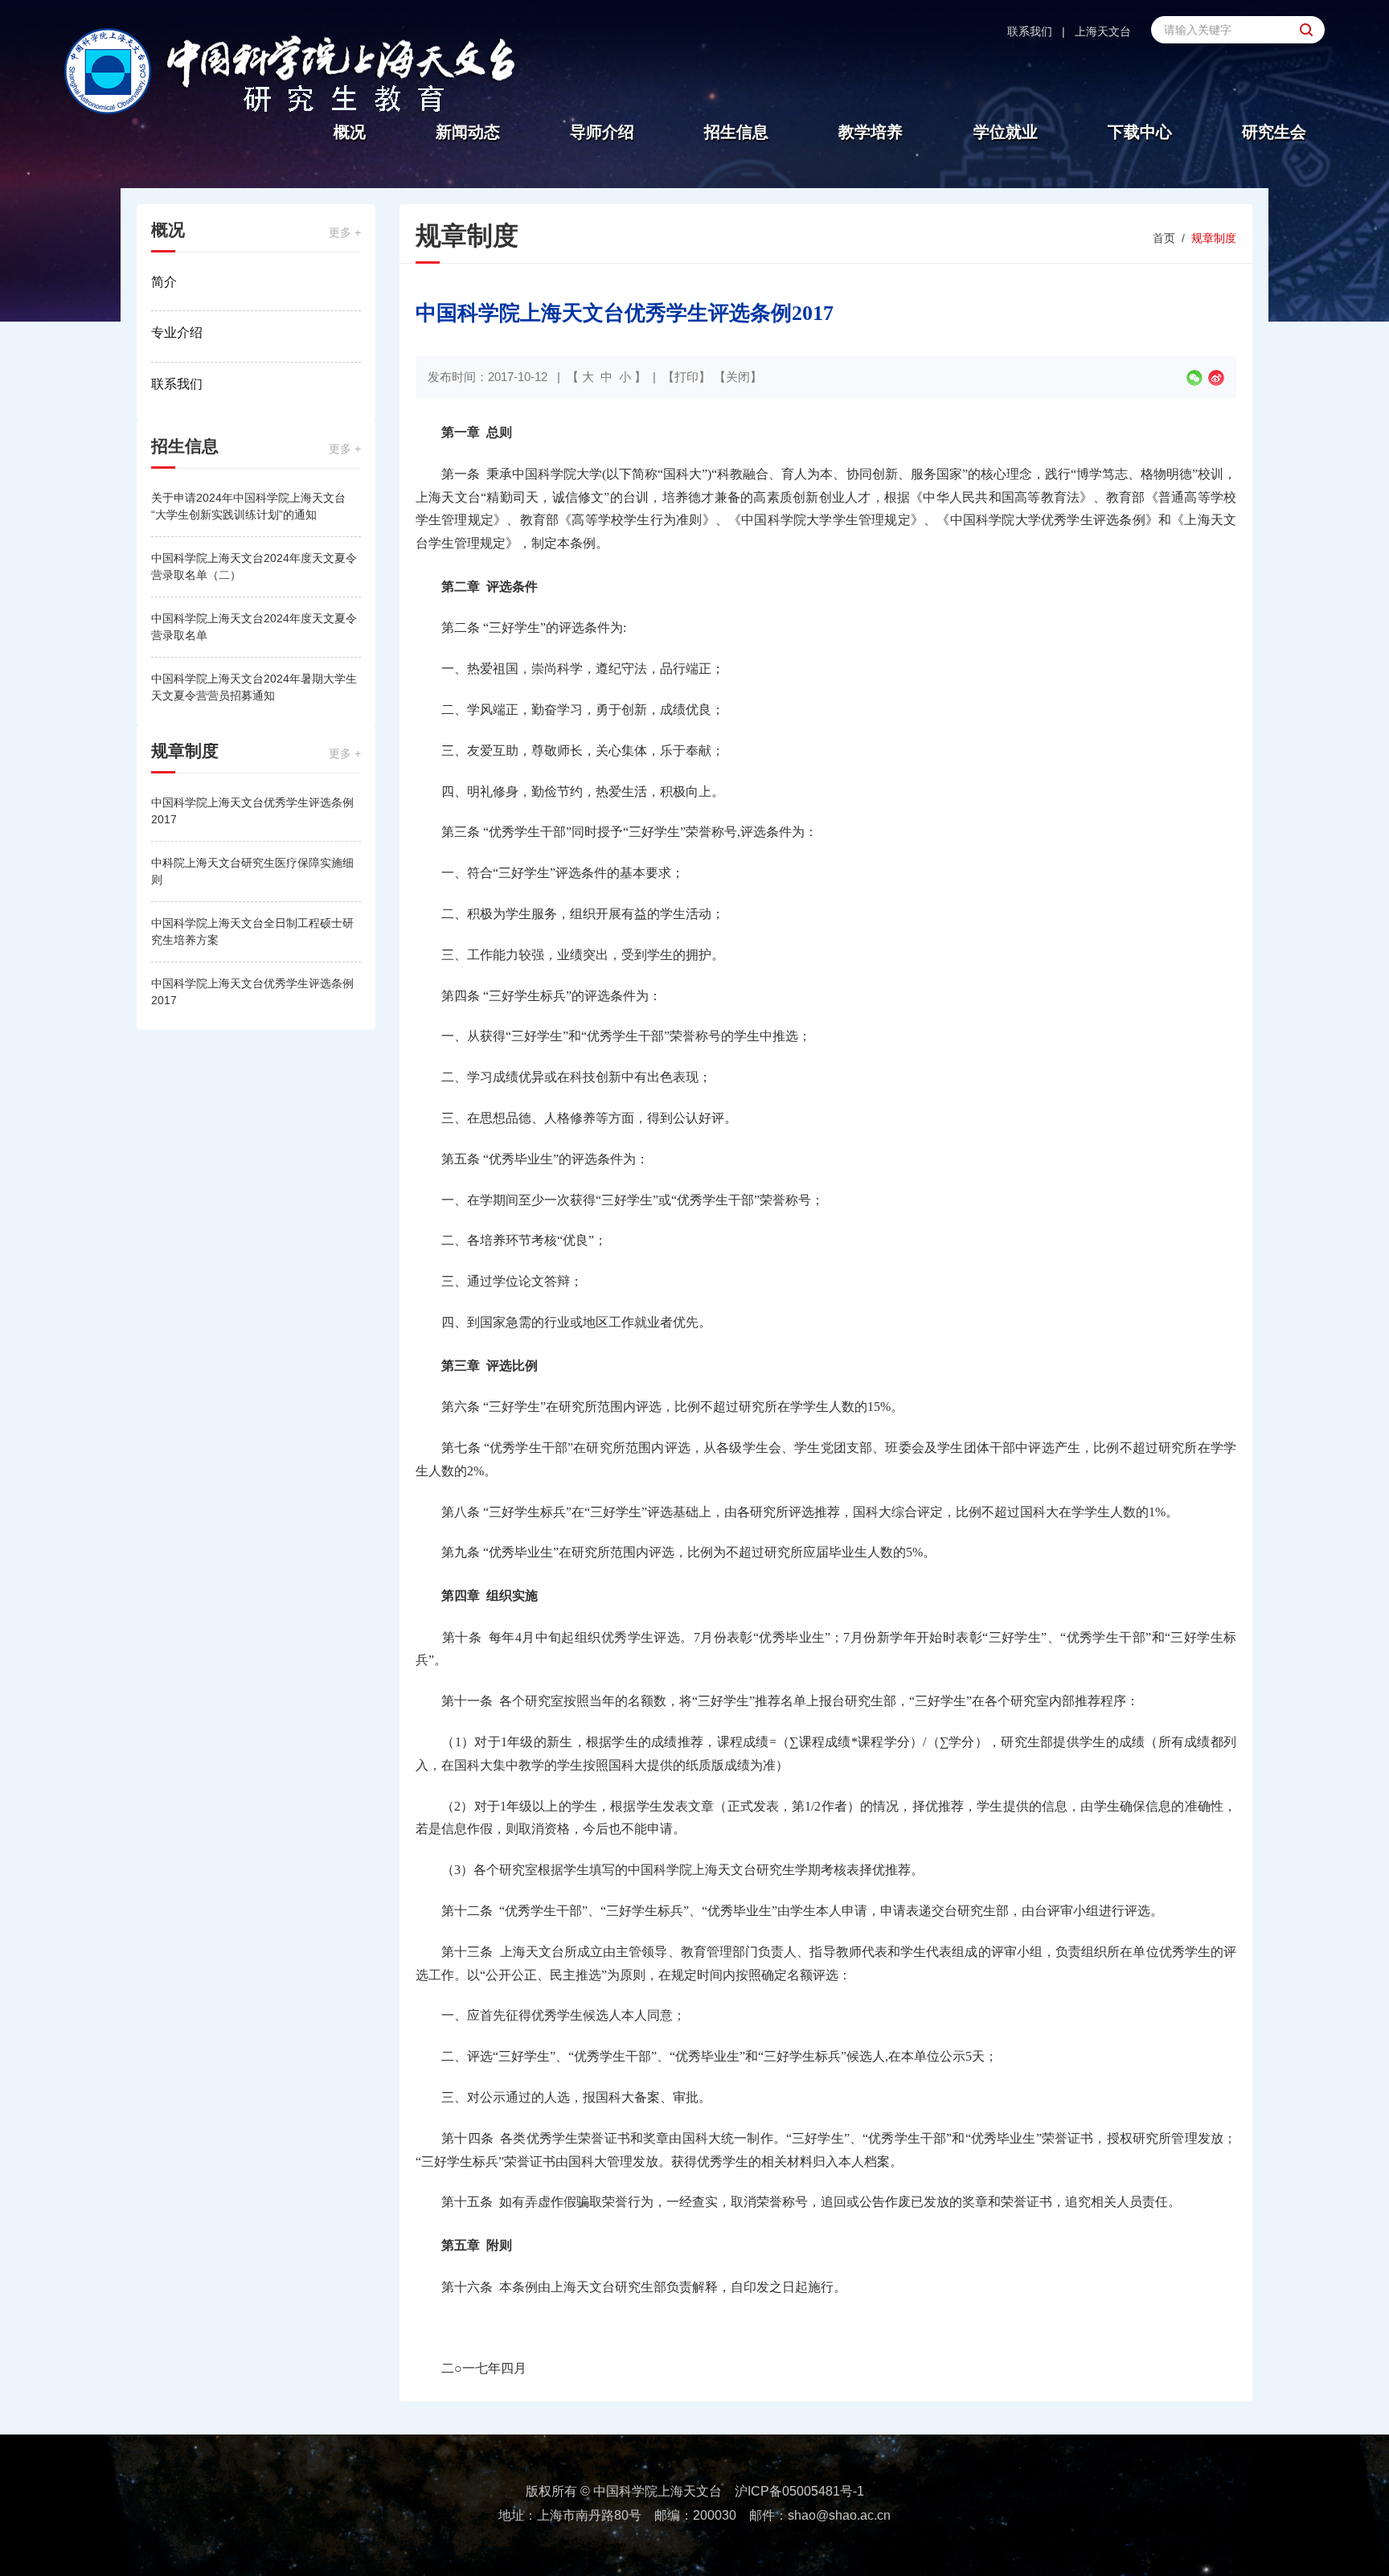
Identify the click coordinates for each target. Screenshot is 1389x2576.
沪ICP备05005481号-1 (799, 2491)
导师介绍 (602, 132)
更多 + (345, 232)
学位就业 (1006, 132)
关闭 (738, 377)
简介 (164, 282)
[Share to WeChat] (1194, 378)
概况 (350, 132)
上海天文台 (1103, 31)
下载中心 (1140, 132)
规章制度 (1214, 238)
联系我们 (1030, 31)
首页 (1164, 238)
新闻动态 (468, 132)
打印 (686, 377)
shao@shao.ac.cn (839, 2515)
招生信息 (736, 132)
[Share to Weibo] (1216, 378)
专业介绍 (177, 332)
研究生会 (1274, 132)
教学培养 (871, 132)
